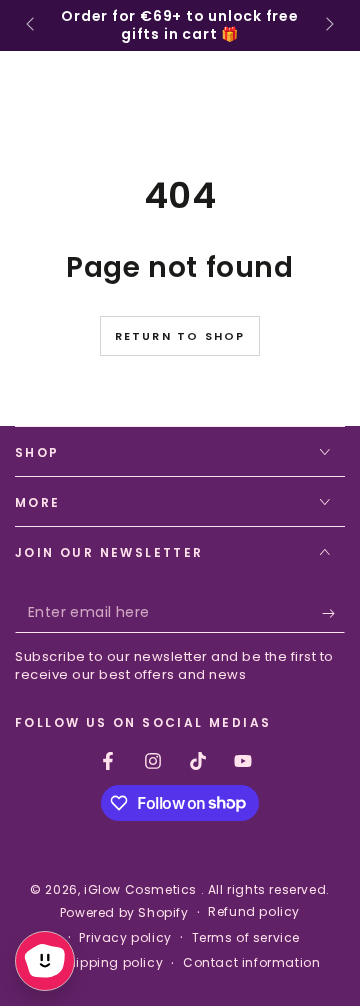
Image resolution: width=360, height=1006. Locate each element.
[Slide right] (328, 26)
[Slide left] (32, 26)
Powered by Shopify (124, 913)
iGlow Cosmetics (142, 889)
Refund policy (254, 912)
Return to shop (180, 336)
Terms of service (246, 938)
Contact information (251, 963)
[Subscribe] (333, 613)
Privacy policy (125, 938)
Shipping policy (111, 963)
